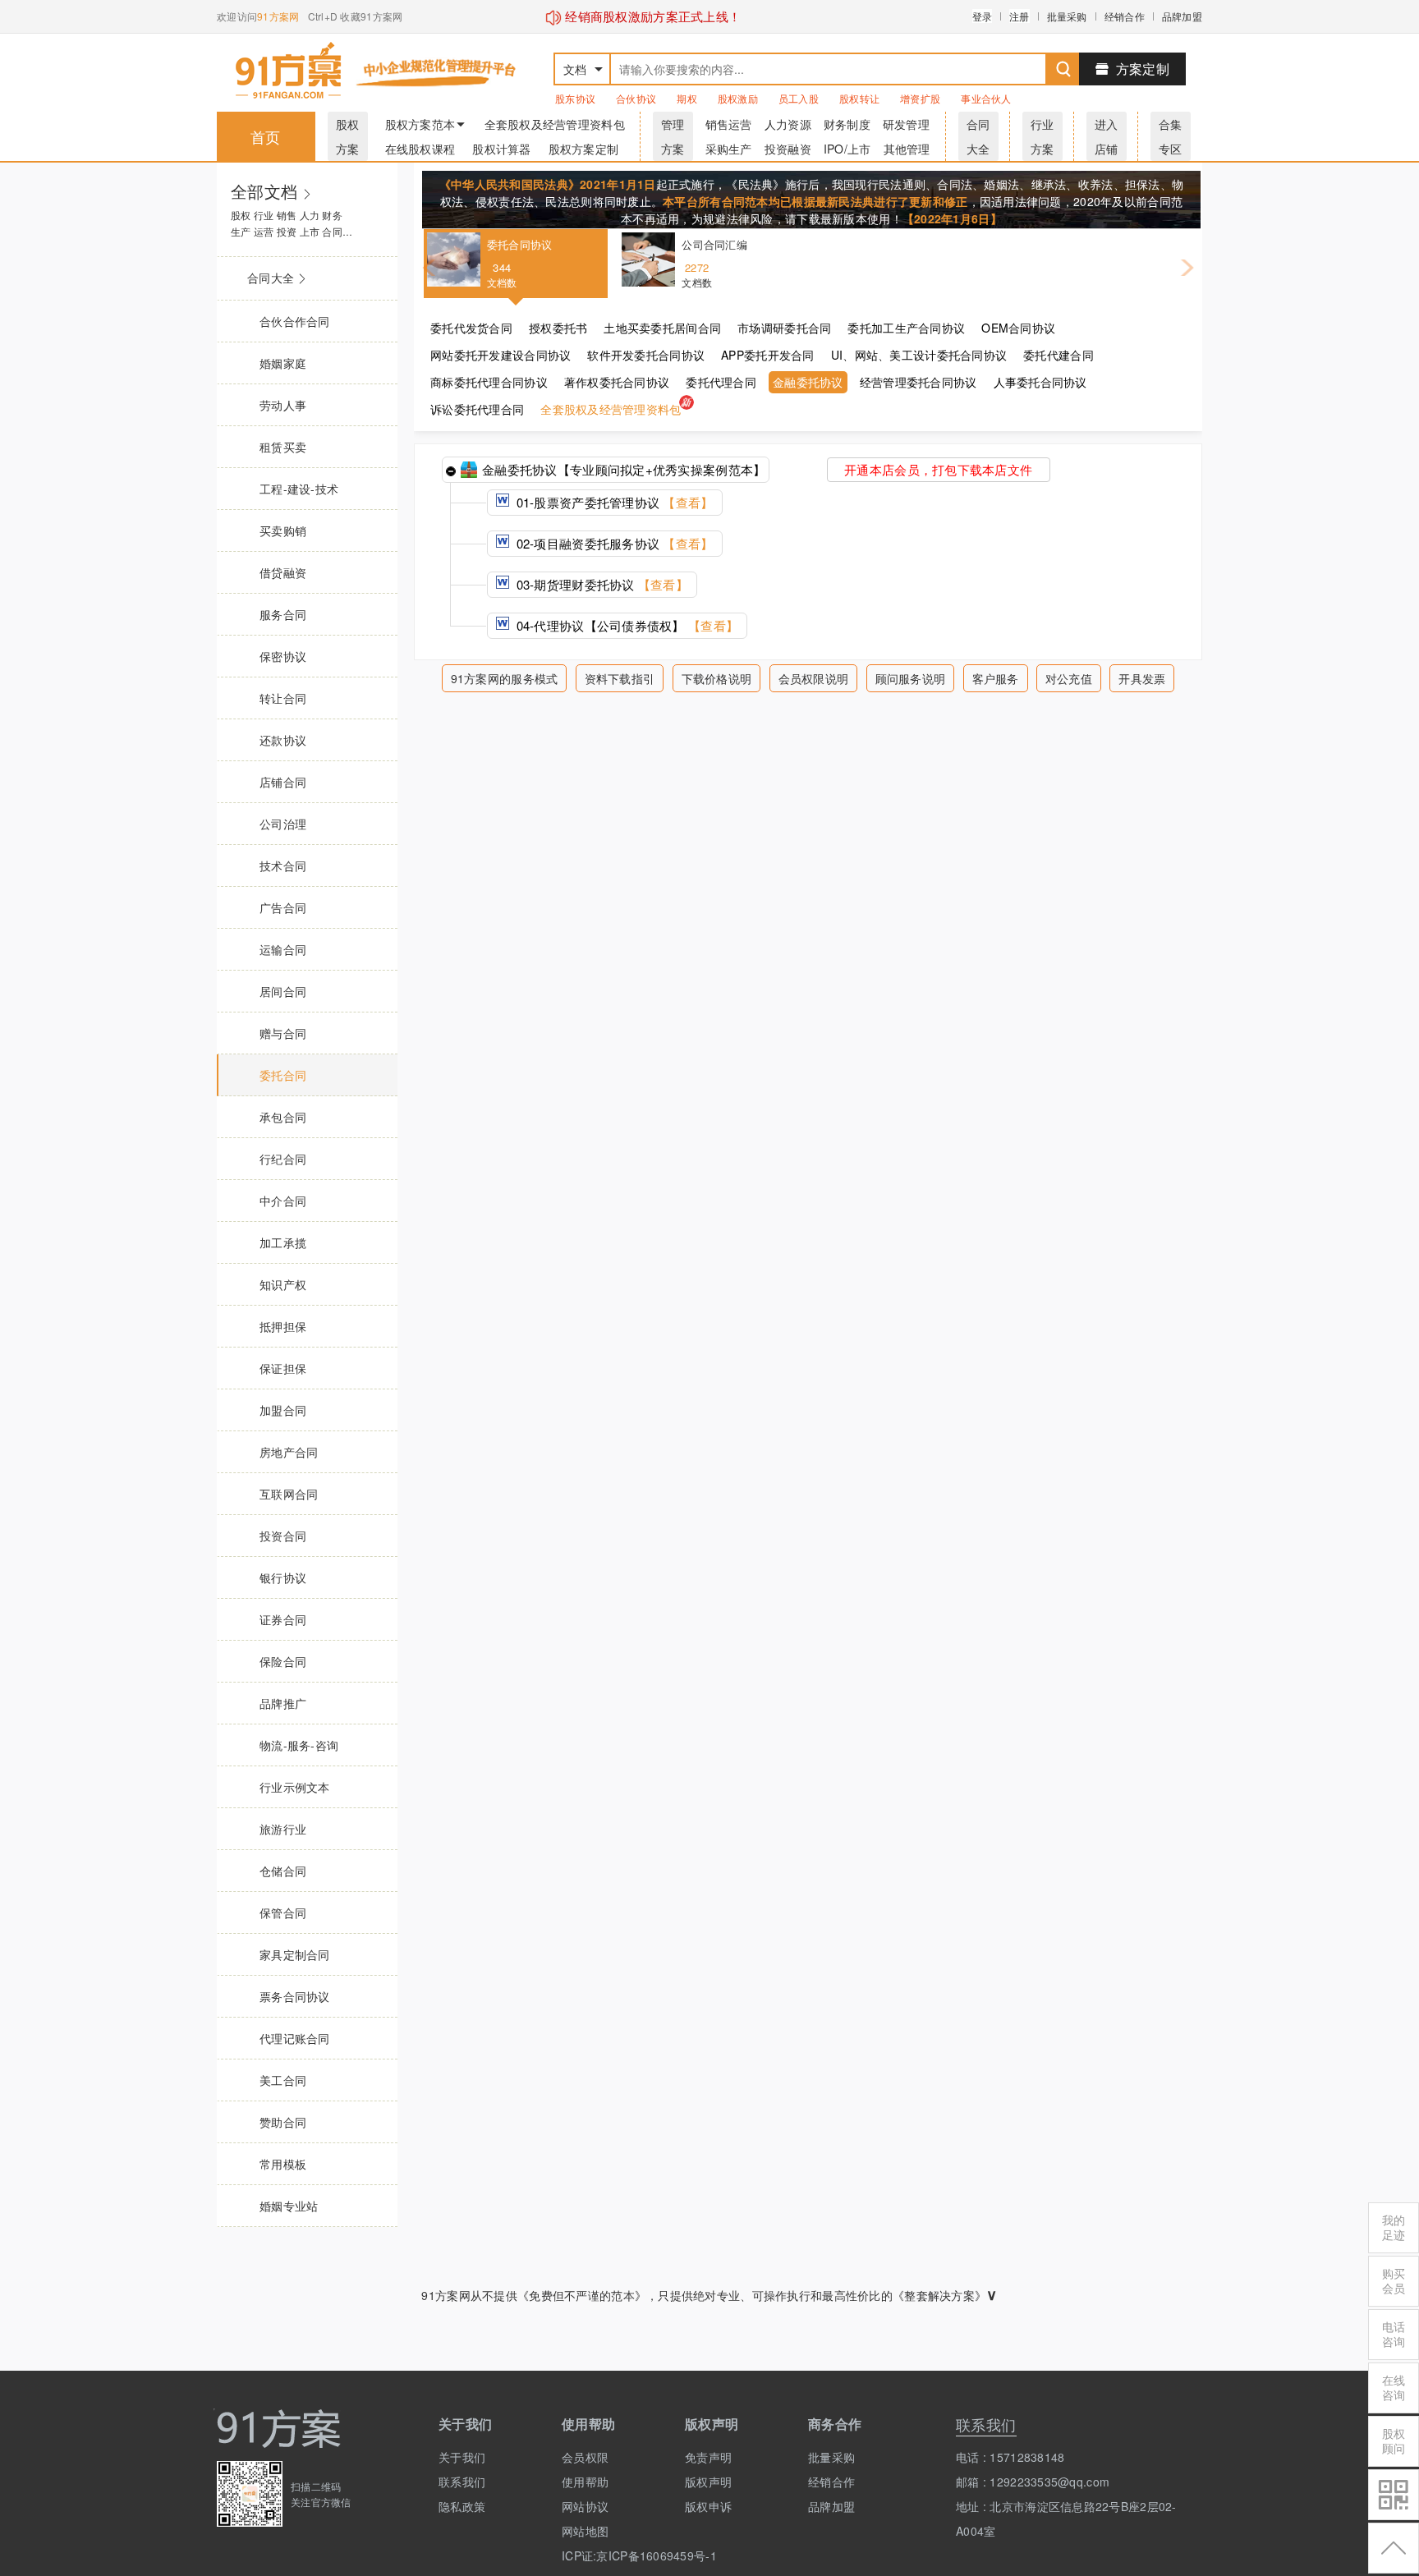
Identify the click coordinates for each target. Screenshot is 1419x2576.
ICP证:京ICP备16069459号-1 (611, 2555)
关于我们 (462, 2457)
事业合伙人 (986, 98)
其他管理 (907, 149)
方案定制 (1143, 69)
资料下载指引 (620, 678)
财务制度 (847, 124)
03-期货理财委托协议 (600, 584)
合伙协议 (636, 98)
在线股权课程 (420, 149)
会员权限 (585, 2457)
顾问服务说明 (911, 678)
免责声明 (708, 2457)
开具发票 (1142, 678)
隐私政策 (462, 2506)
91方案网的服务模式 (505, 678)
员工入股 (799, 98)
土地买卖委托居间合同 (662, 328)
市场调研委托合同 (784, 328)
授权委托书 (558, 328)
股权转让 (859, 98)
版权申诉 (708, 2506)
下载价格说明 (717, 678)
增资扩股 (920, 98)
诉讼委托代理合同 (477, 409)
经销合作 (1125, 16)
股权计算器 (501, 149)
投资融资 (788, 149)
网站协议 (585, 2506)
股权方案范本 (420, 124)
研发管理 (906, 124)
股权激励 (738, 98)
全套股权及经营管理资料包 (555, 124)
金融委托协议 (808, 382)
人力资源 (788, 124)
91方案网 (278, 16)
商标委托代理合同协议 (489, 382)
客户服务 (996, 678)
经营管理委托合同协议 (918, 382)
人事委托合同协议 (1040, 382)
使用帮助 (585, 2482)
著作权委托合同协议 (617, 382)
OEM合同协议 (1018, 328)
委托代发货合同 (471, 328)
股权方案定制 (584, 149)
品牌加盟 (1182, 16)
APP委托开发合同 (768, 355)
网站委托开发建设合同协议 (501, 355)
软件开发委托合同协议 (646, 355)
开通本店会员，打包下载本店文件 (938, 469)
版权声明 (708, 2482)
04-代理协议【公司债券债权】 (625, 625)
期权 (687, 98)
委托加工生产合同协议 (906, 328)
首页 (266, 136)
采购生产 (729, 149)
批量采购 (1067, 16)
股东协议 (575, 98)
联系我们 (462, 2482)
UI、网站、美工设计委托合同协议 (919, 355)
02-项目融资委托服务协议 (613, 543)
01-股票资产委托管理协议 (613, 502)
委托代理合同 (721, 382)
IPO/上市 (847, 149)
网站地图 (585, 2531)
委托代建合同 (1059, 355)
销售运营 (729, 124)
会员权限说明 (814, 678)
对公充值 (1069, 678)
